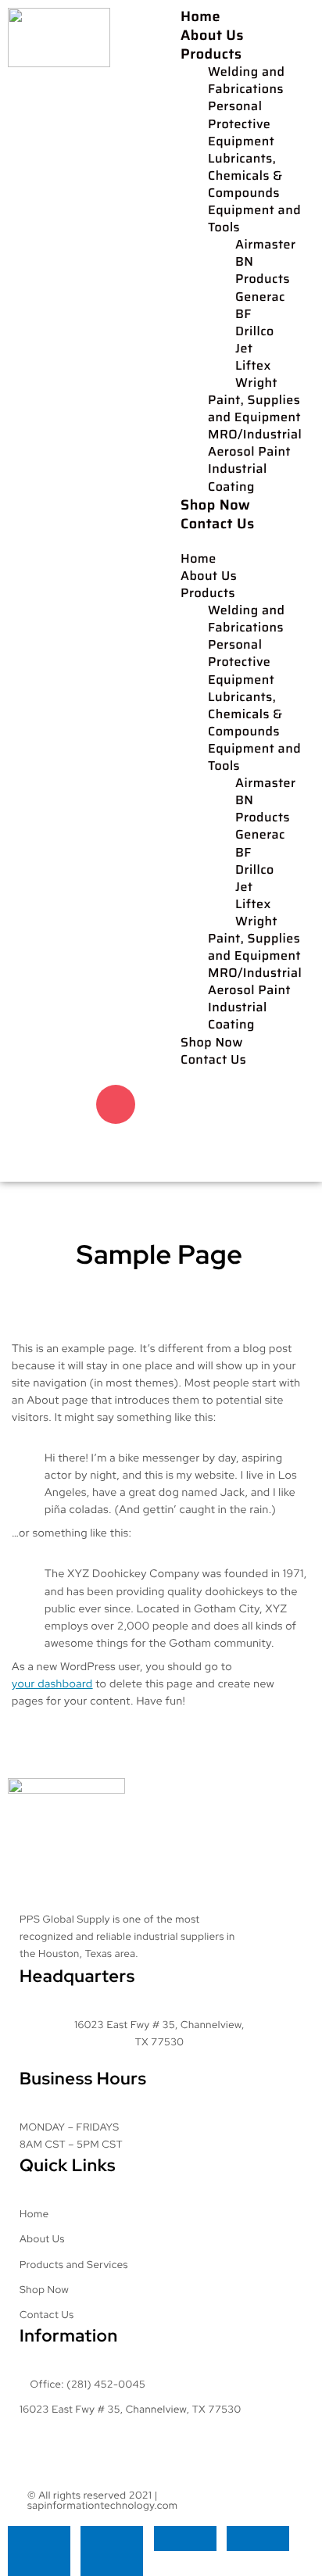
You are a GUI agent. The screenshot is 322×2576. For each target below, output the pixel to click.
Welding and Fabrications (246, 81)
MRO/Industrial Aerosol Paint (255, 444)
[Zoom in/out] (39, 2538)
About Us (212, 35)
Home (200, 16)
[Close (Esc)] (258, 2538)
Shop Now (215, 505)
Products (211, 54)
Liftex (253, 367)
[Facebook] (61, 1104)
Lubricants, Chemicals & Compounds (245, 177)
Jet (244, 349)
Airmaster (266, 245)
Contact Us (218, 524)
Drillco (255, 332)
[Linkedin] (88, 1149)
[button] (241, 542)
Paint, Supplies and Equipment (254, 410)
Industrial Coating (238, 478)
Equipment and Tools (254, 220)
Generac (260, 298)
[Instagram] (116, 1104)
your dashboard (52, 1684)
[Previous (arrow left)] (39, 2563)
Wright (256, 384)
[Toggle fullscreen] (112, 2538)
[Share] (185, 2538)
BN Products (263, 271)
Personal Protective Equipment (241, 124)
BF (243, 315)
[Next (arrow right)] (112, 2563)
